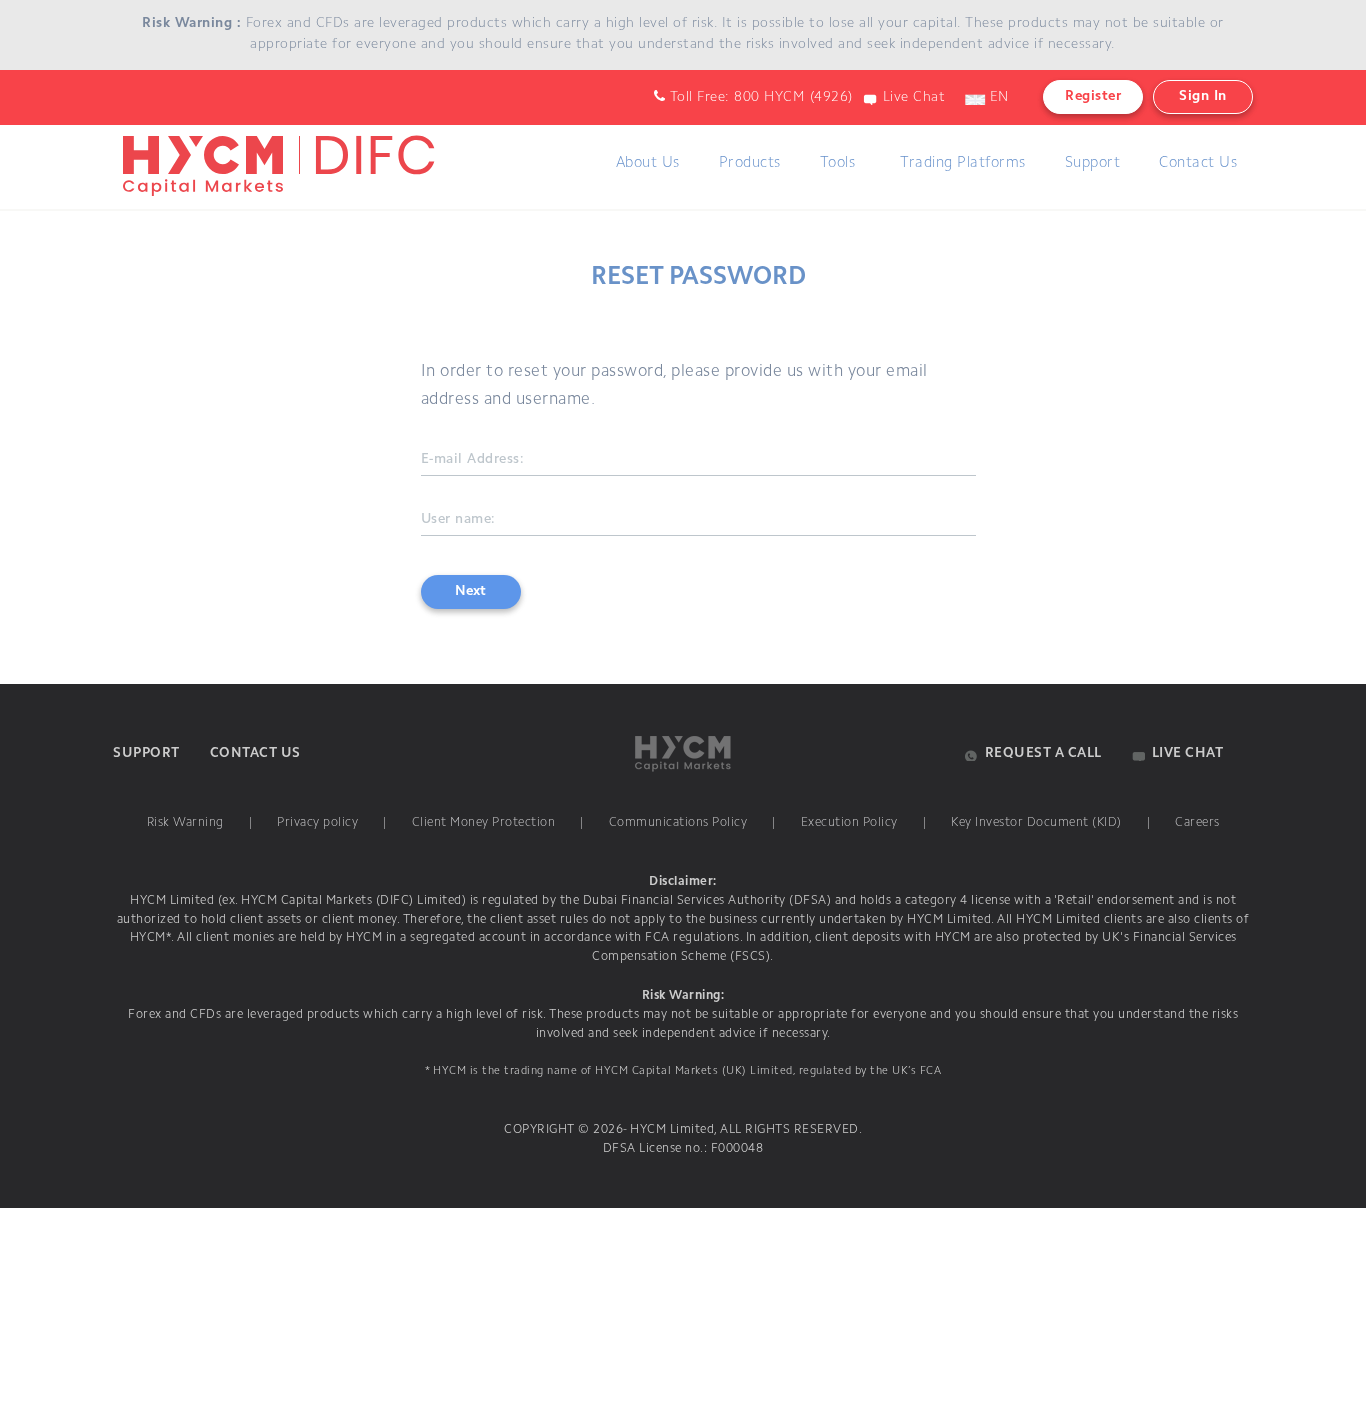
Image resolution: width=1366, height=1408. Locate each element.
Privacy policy (317, 823)
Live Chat (914, 98)
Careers (1197, 823)
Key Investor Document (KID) (1036, 823)
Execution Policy (849, 823)
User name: (458, 520)
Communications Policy (678, 823)
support (146, 754)
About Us (648, 163)
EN (997, 98)
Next (470, 592)
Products (750, 163)
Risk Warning (185, 823)
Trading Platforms (963, 163)
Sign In (1203, 97)
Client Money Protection (484, 823)
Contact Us (1198, 163)
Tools (838, 163)
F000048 (735, 1149)
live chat (1188, 754)
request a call (1043, 754)
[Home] (275, 145)
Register (1093, 97)
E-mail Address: (473, 460)
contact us (255, 754)
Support (1093, 163)
